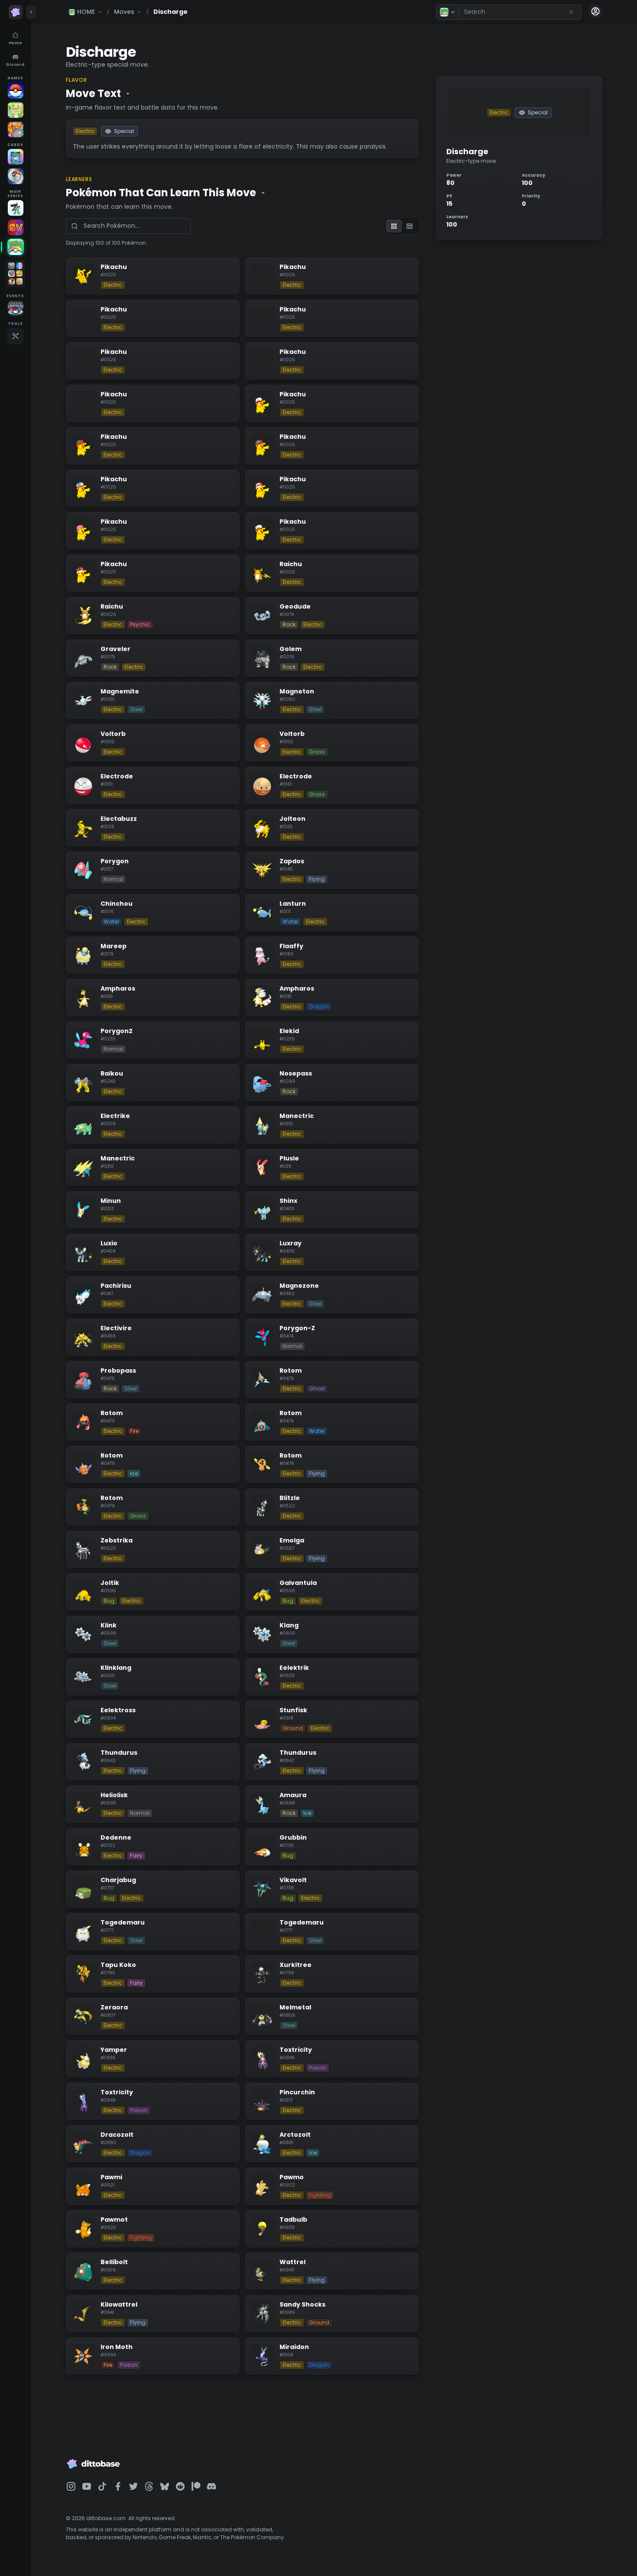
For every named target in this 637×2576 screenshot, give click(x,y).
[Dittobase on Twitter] (133, 2486)
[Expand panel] (31, 12)
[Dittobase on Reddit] (180, 2486)
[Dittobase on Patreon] (196, 2486)
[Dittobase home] (16, 12)
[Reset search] (571, 12)
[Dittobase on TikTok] (102, 2486)
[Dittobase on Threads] (149, 2486)
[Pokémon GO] (16, 91)
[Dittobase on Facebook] (118, 2486)
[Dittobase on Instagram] (71, 2486)
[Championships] (16, 308)
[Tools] (16, 336)
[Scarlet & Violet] (16, 227)
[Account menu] (595, 11)
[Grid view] (394, 226)
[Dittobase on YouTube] (87, 2486)
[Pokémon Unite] (16, 130)
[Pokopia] (16, 110)
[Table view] (409, 226)
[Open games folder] (15, 274)
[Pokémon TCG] (16, 176)
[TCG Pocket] (16, 157)
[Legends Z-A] (16, 208)
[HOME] (16, 247)
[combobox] (520, 12)
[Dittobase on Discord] (211, 2486)
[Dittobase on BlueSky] (165, 2486)
